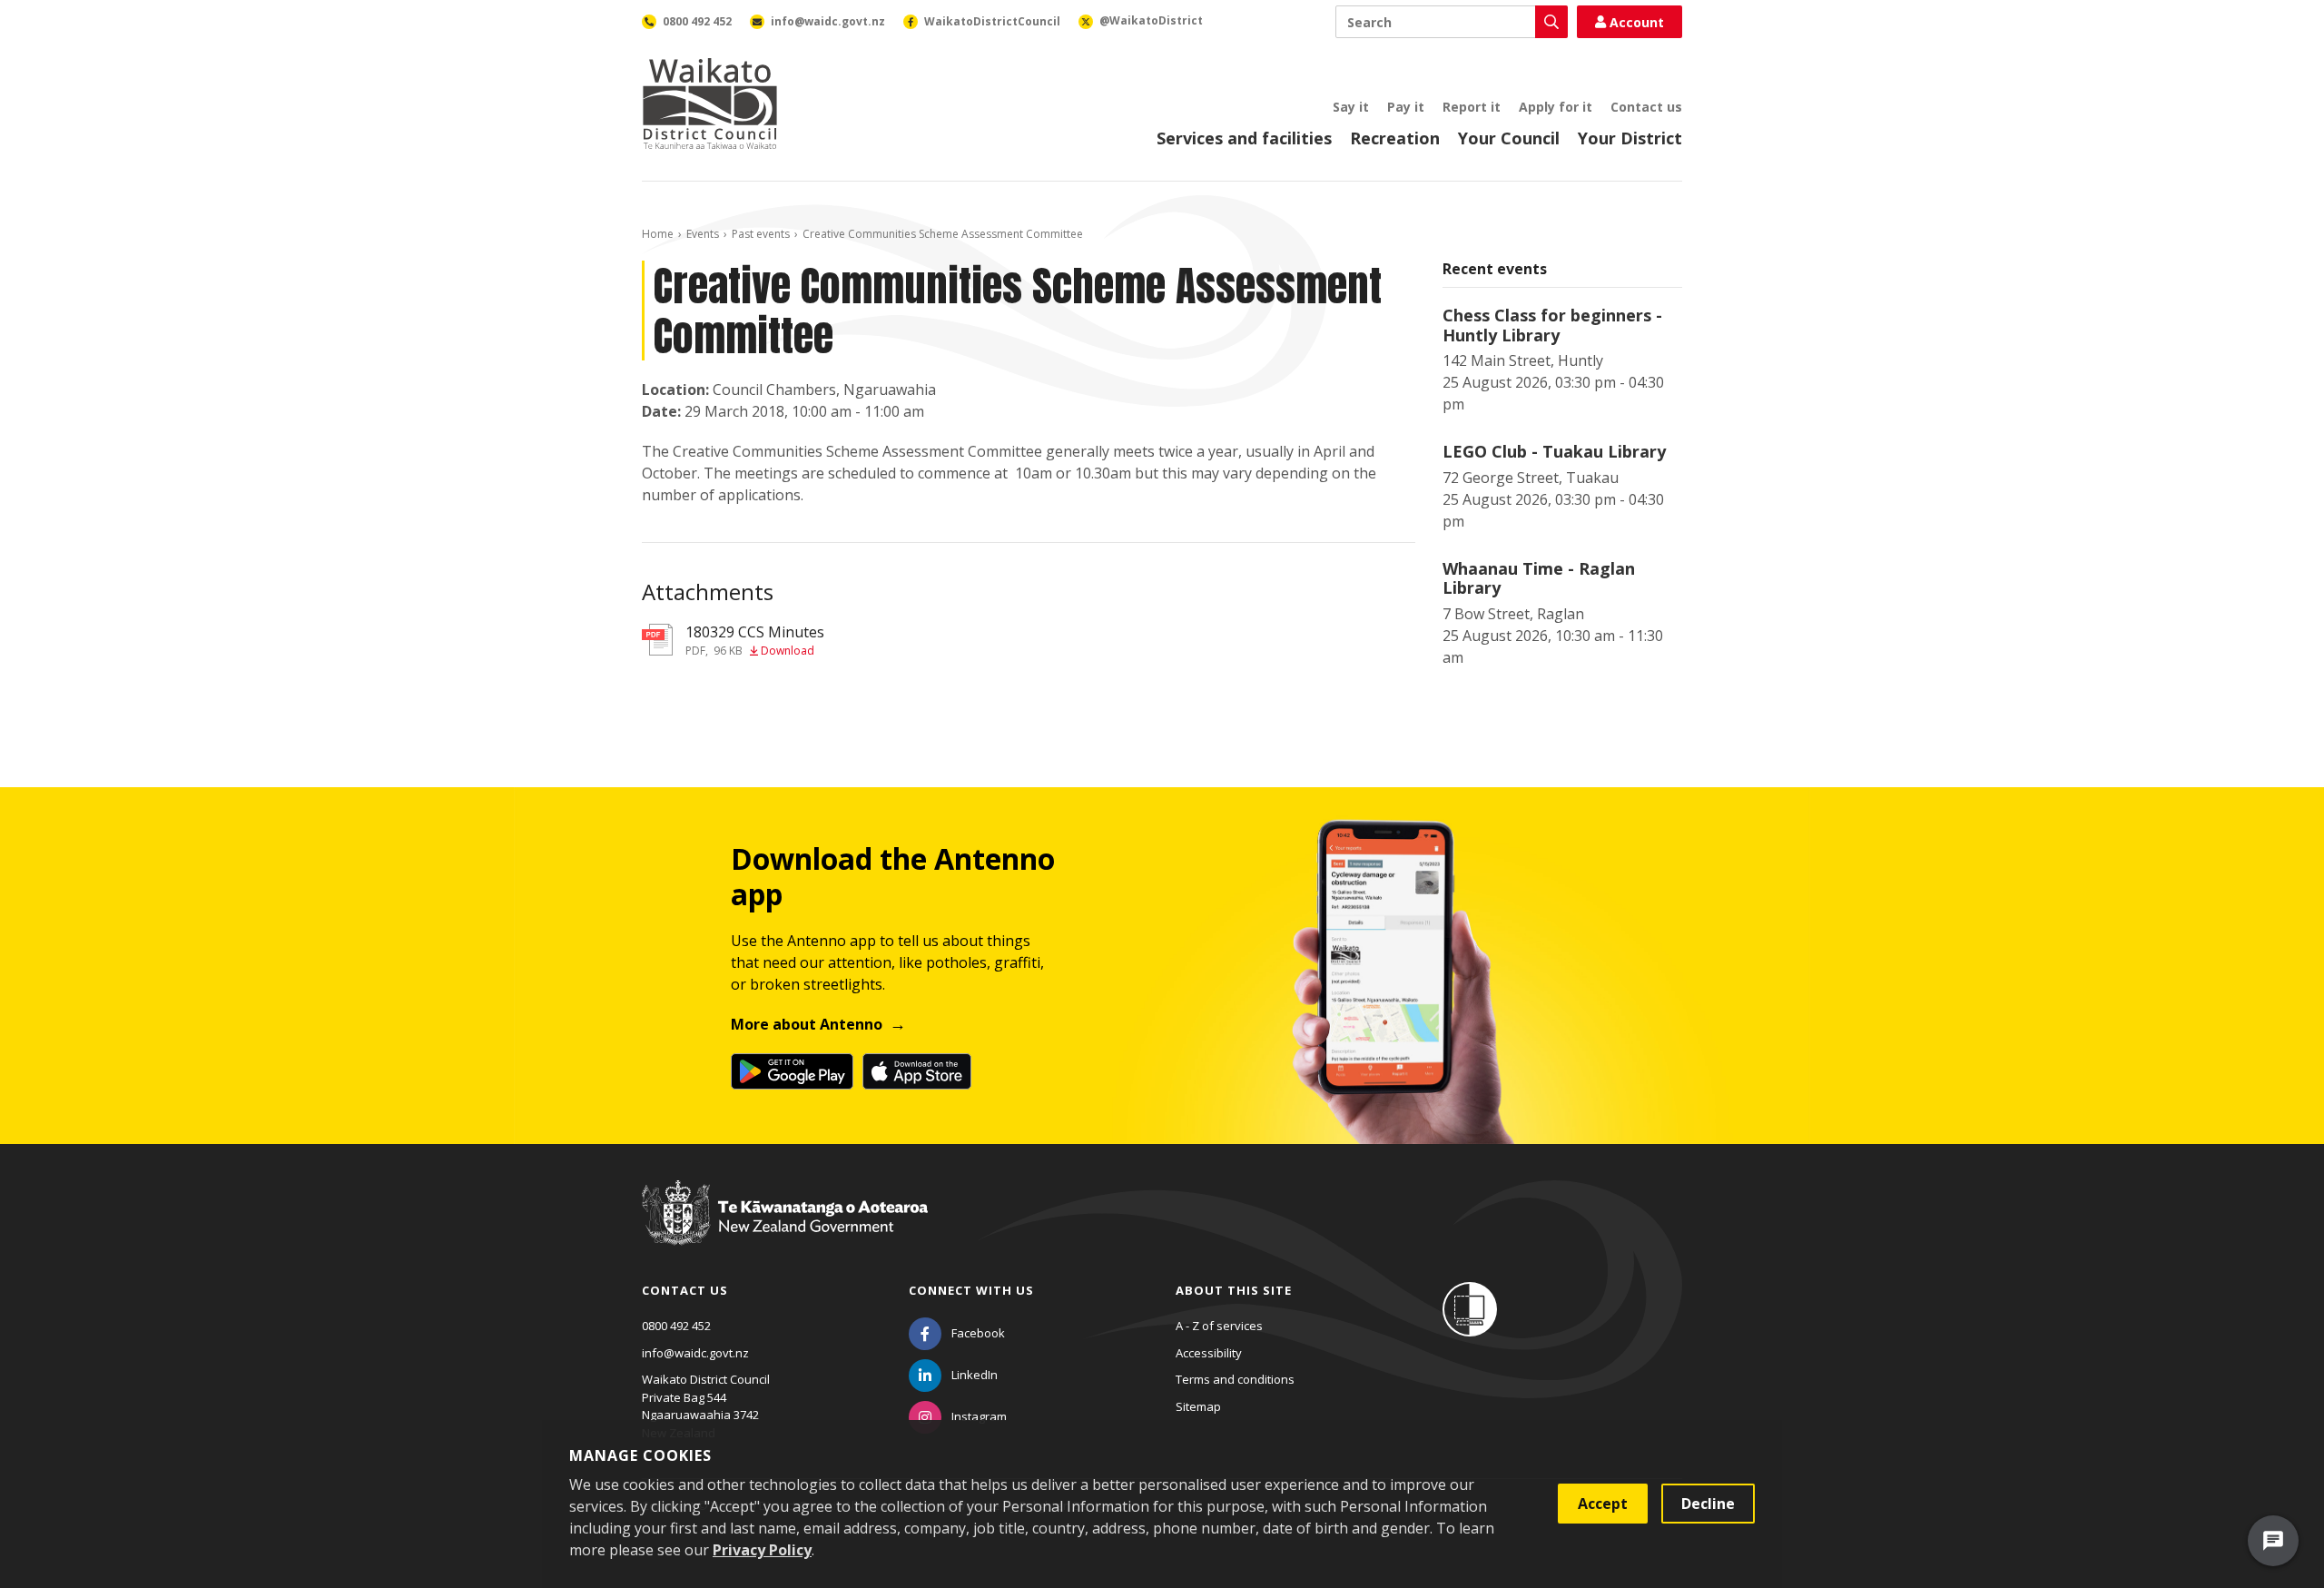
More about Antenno (807, 1024)
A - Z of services (1219, 1326)
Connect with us (971, 1290)
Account (1637, 22)
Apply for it (1556, 107)
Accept (1603, 1504)
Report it (1472, 107)
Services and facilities (1244, 138)
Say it (1351, 107)
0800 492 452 (676, 1326)
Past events (761, 234)
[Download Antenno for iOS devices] (917, 1071)
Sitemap (1198, 1406)
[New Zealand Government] (785, 1229)
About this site (1234, 1290)
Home (658, 234)
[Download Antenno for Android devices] (792, 1071)
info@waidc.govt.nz (695, 1353)
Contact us (1646, 107)
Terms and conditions (1235, 1379)
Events (703, 234)
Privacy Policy (762, 1550)
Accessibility (1209, 1353)
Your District (1630, 138)
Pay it (1406, 107)
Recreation (1395, 138)
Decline (1708, 1504)
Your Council (1509, 138)
